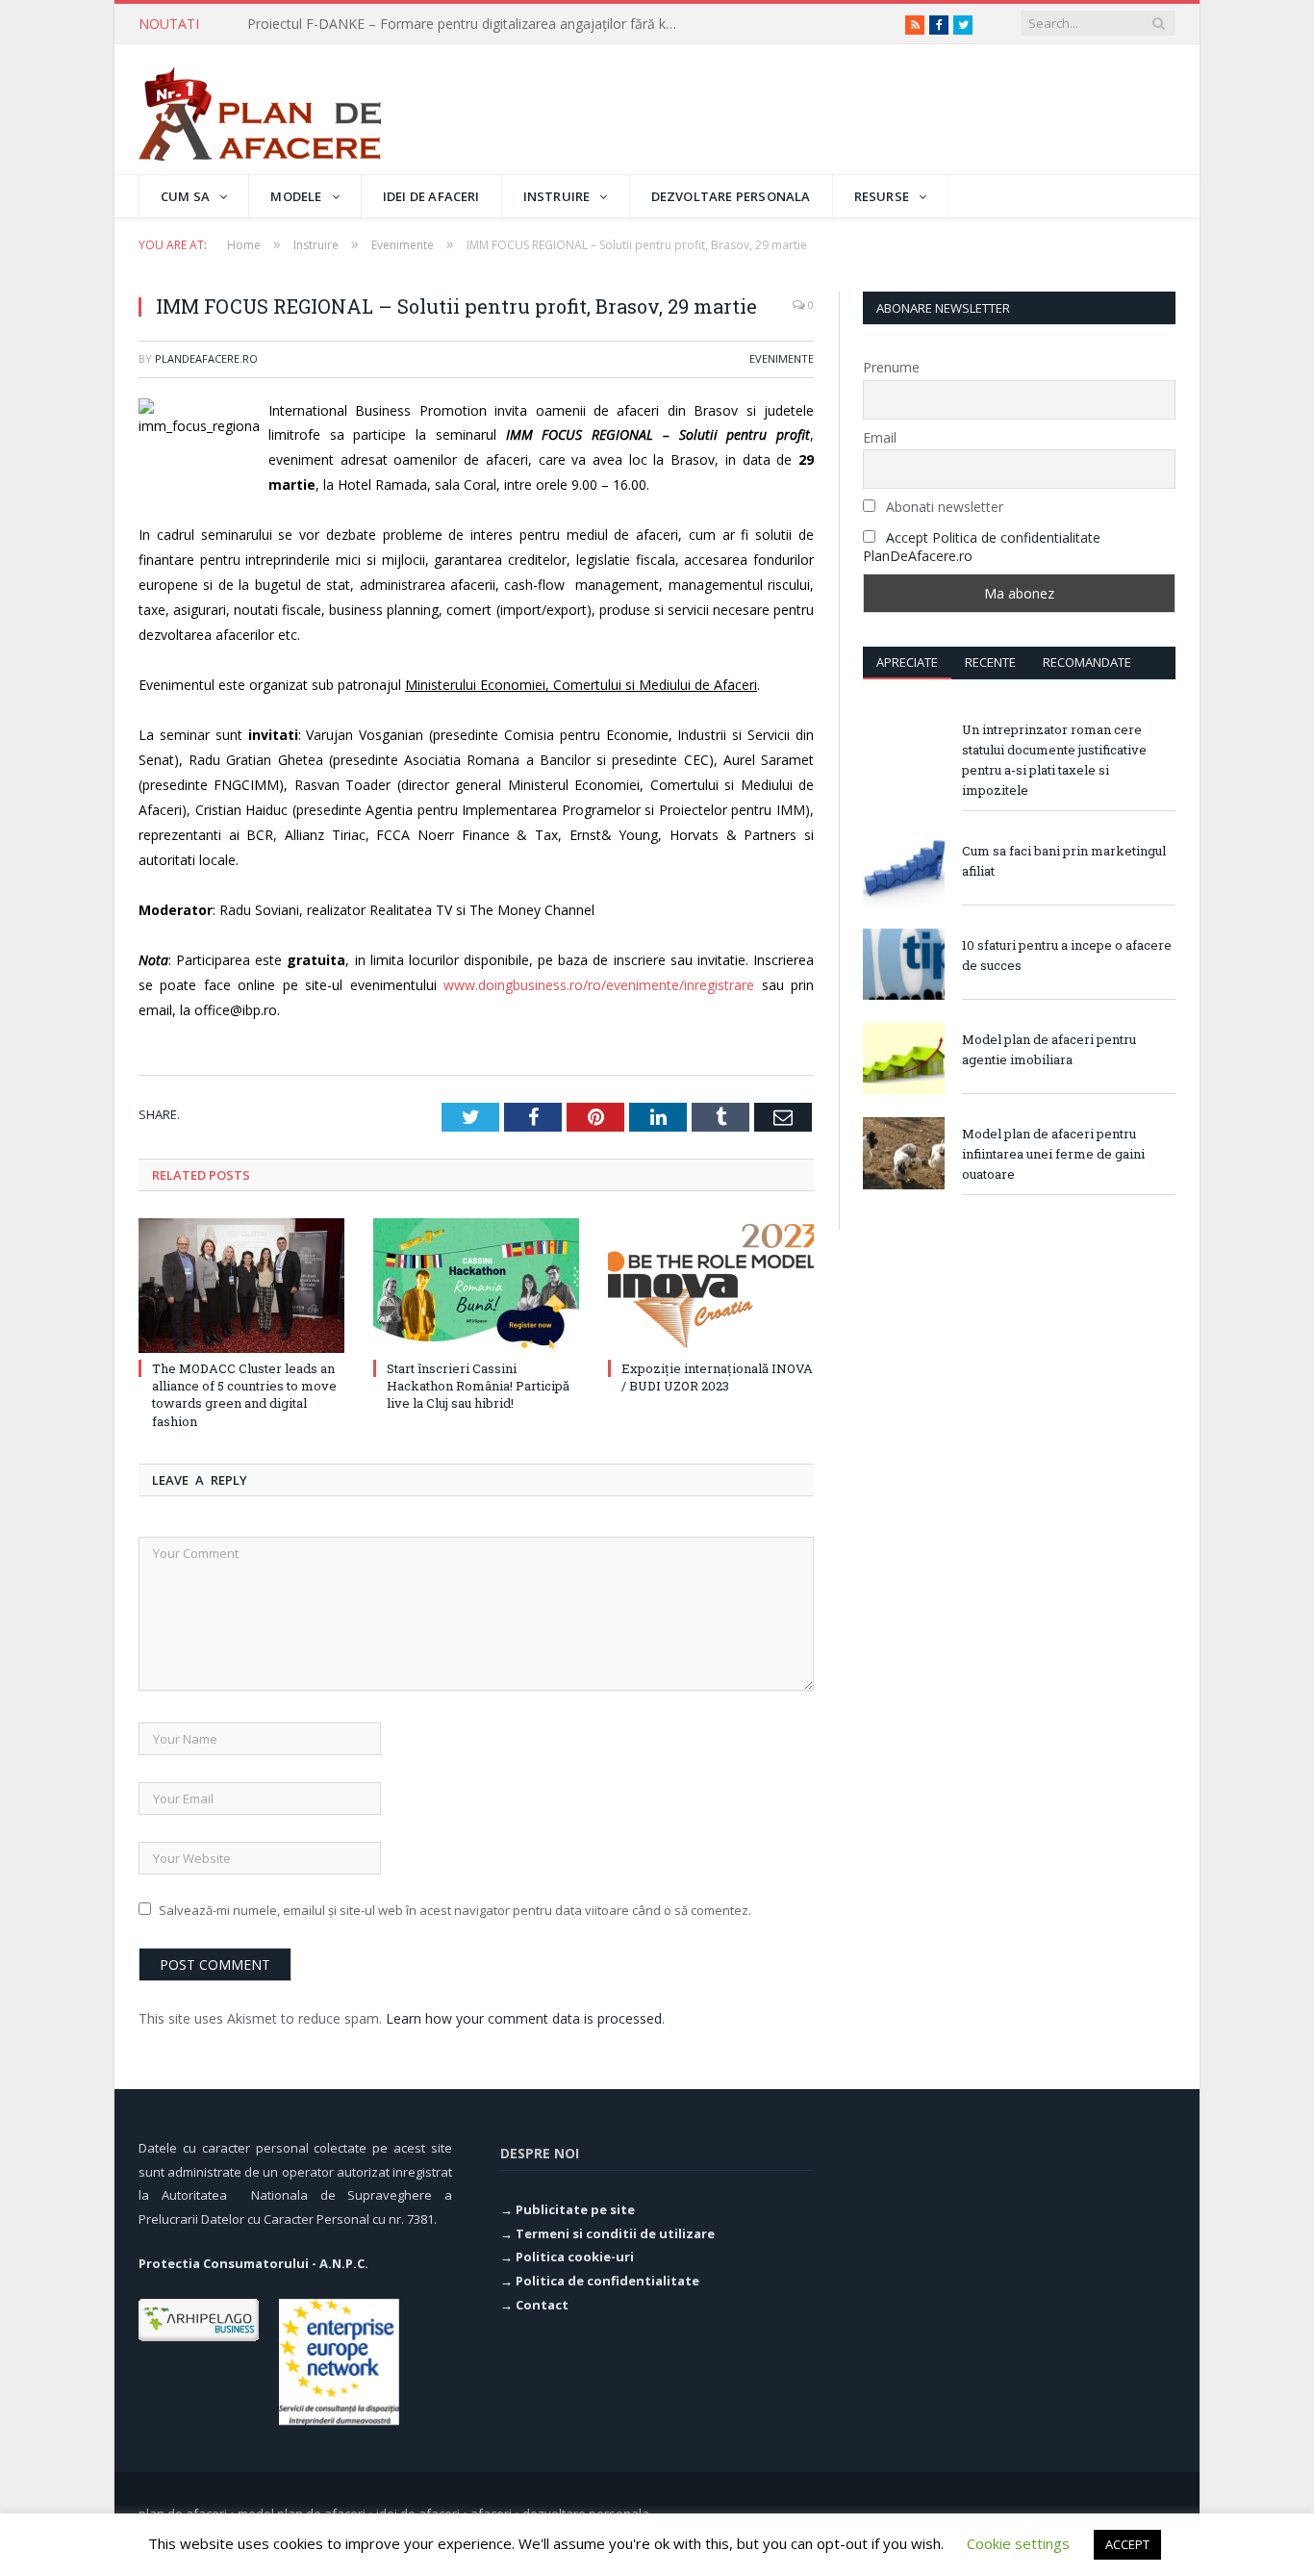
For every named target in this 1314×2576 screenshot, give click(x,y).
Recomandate (1087, 662)
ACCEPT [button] (1127, 2544)
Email (880, 437)
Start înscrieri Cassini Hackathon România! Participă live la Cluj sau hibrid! (478, 1386)
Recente (990, 662)
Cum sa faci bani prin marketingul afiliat (1064, 861)
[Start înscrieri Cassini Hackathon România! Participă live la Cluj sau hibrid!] (476, 1286)
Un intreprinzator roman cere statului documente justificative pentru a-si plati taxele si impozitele (1054, 760)
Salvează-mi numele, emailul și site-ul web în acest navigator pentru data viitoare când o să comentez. (455, 1910)
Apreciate (907, 662)
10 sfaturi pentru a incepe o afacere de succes (1067, 955)
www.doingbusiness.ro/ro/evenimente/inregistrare (599, 985)
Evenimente (782, 358)
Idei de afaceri (431, 196)
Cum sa (185, 196)
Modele (296, 196)
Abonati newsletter (943, 507)
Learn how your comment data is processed (524, 2018)
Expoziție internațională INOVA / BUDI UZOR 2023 (717, 1377)
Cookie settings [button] (1018, 2543)
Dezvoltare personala (731, 196)
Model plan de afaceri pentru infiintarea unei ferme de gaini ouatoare (1053, 1154)
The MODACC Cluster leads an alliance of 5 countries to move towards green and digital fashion (244, 1395)
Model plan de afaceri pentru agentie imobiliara (1049, 1049)
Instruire (557, 196)
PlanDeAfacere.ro (206, 358)
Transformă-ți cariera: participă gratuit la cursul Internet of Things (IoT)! (468, 24)
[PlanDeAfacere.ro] (260, 109)
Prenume (891, 367)
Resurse (882, 196)
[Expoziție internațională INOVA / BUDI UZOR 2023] (711, 1286)
